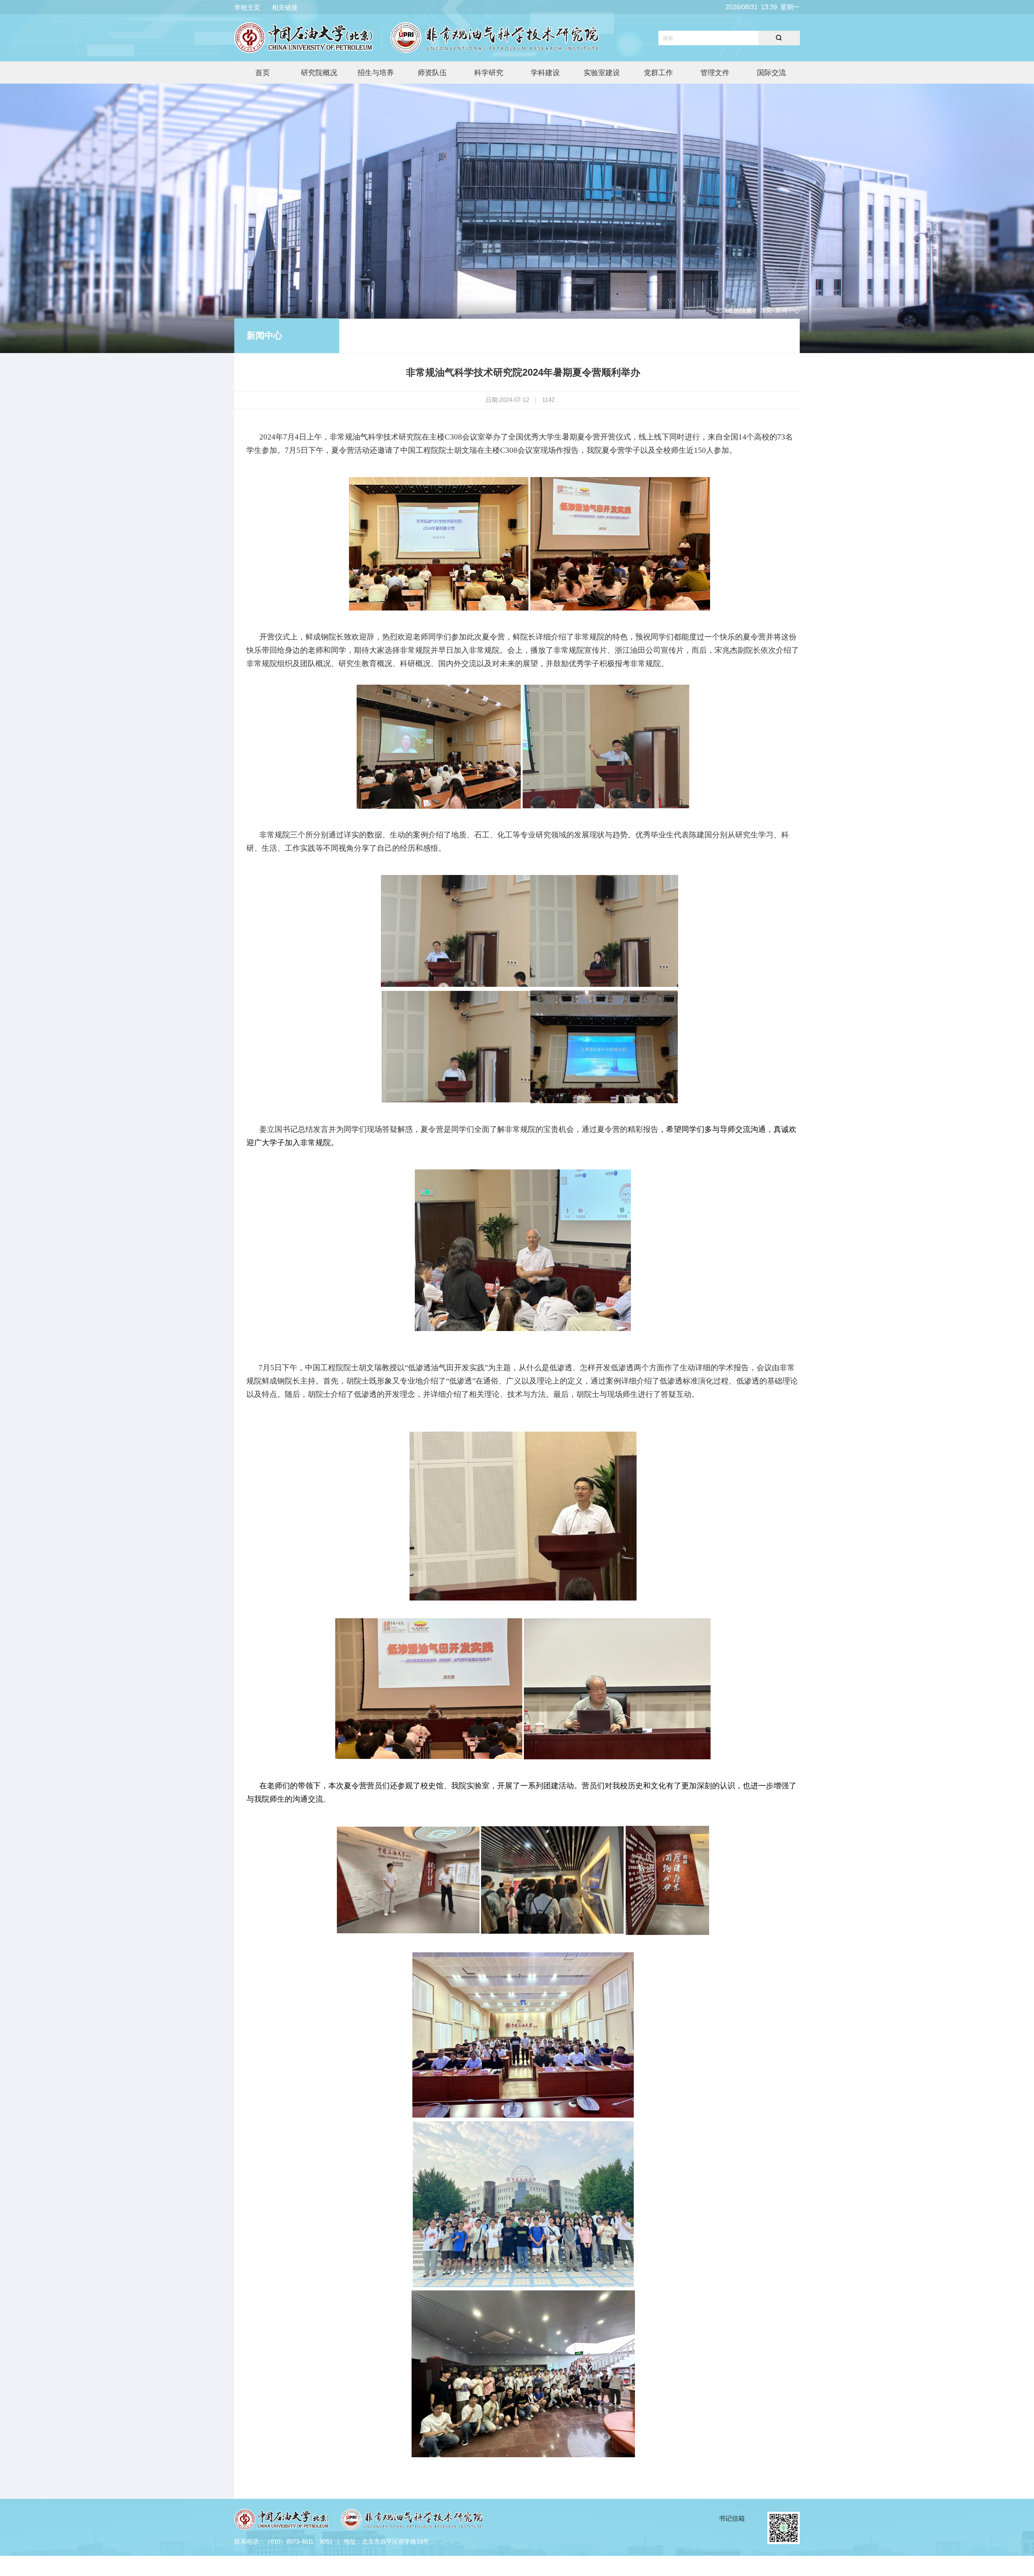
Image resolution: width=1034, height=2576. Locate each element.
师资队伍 (432, 73)
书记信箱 (732, 2518)
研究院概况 (319, 73)
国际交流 (771, 73)
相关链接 (285, 7)
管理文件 (715, 73)
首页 (263, 73)
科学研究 (489, 73)
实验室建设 (602, 73)
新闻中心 (265, 335)
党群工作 (658, 73)
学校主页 (247, 7)
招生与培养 (376, 73)
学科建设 (545, 73)
